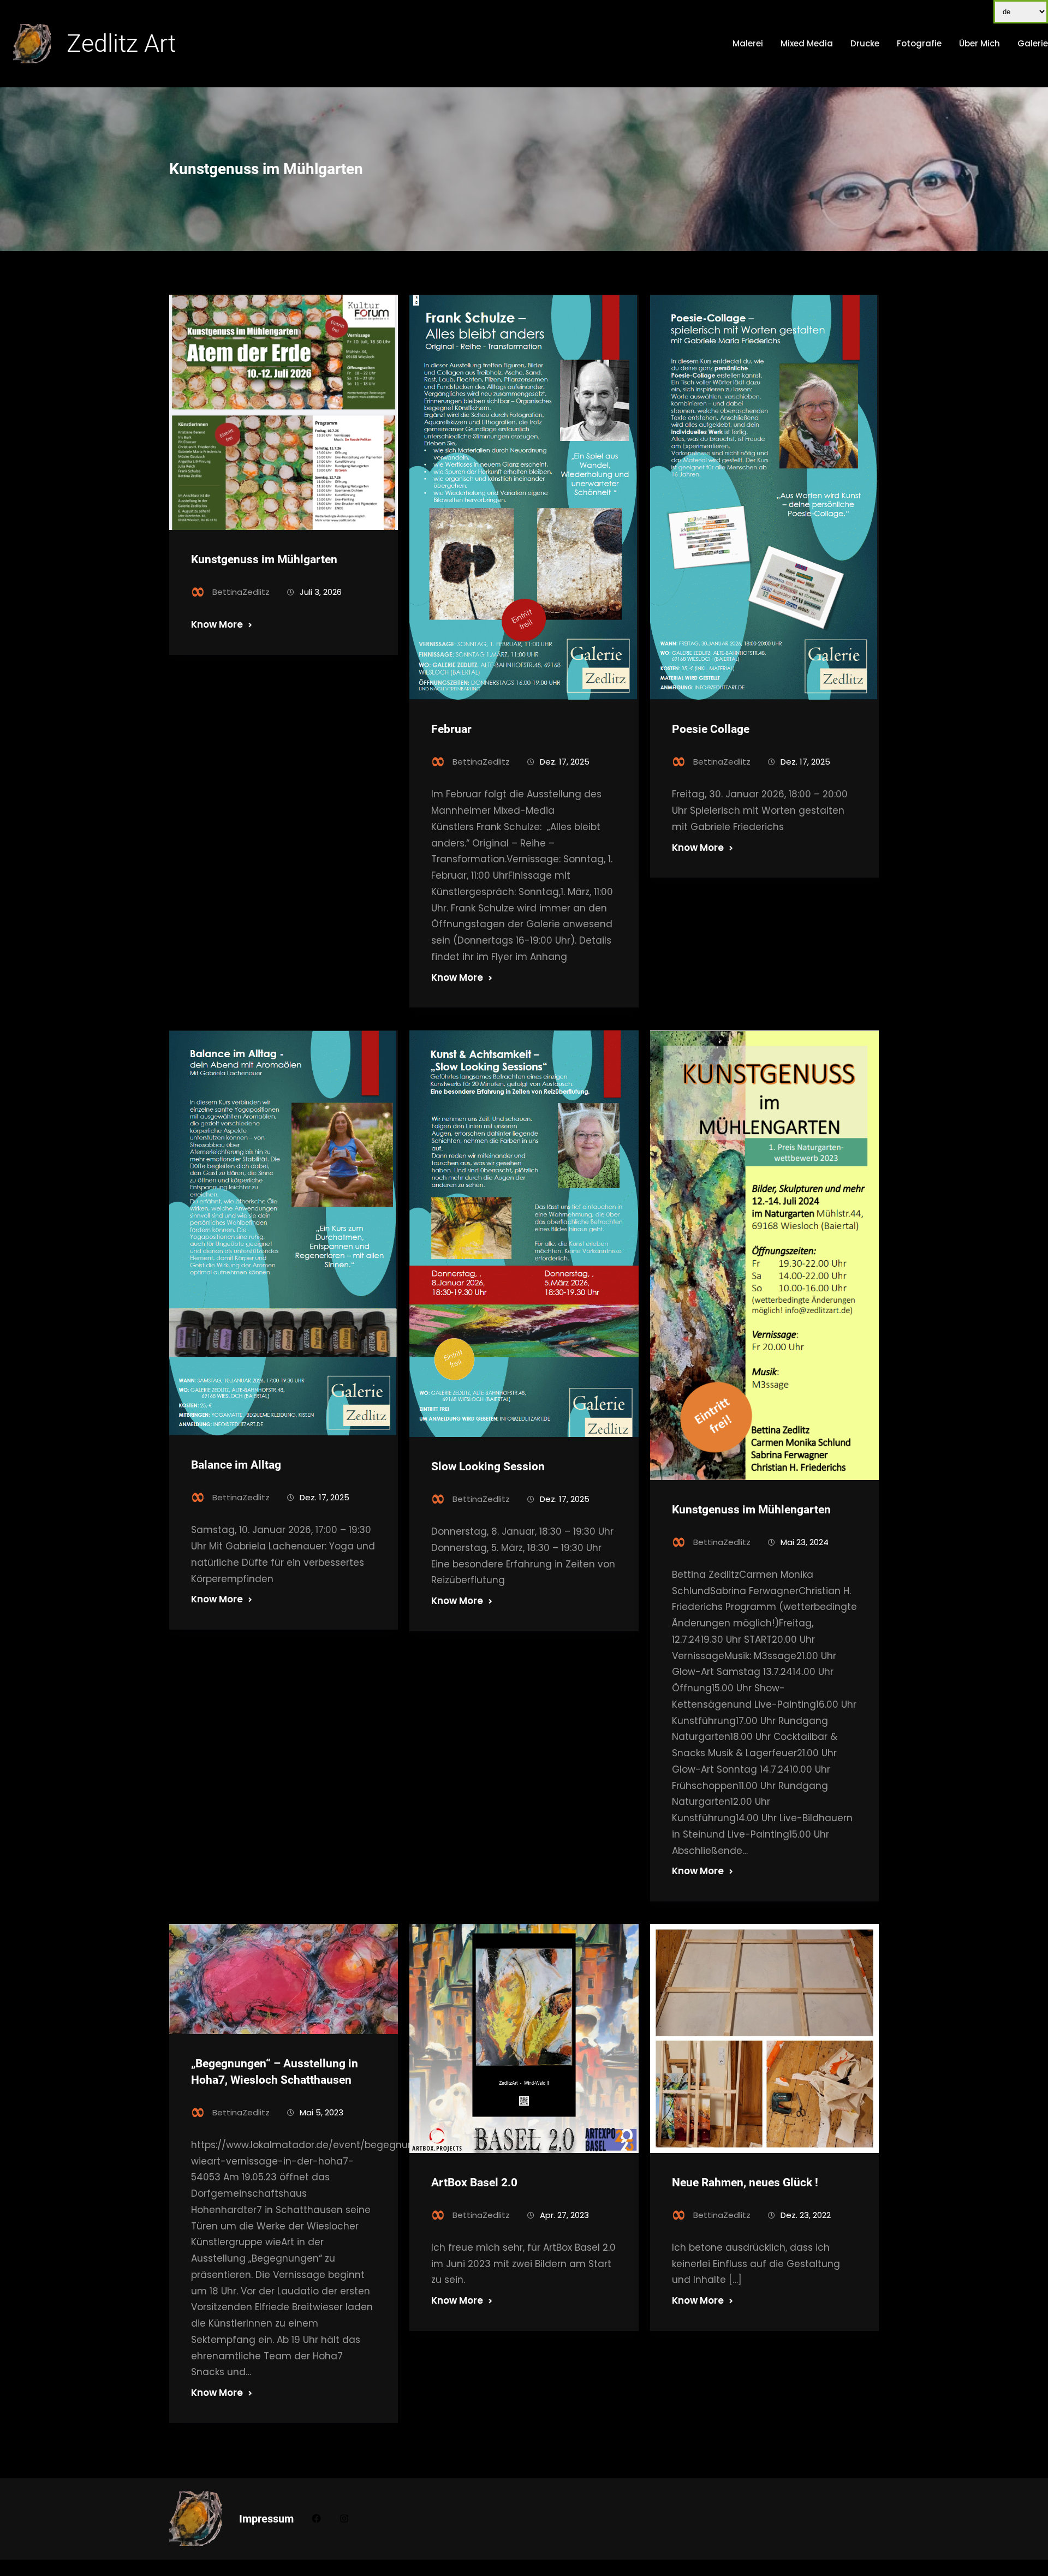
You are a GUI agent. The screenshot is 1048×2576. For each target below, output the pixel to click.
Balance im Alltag (237, 1465)
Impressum (266, 2519)
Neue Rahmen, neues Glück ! (745, 2183)
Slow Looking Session (488, 1466)
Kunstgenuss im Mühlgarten (264, 559)
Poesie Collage (711, 729)
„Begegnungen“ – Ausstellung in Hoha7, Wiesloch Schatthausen (275, 2071)
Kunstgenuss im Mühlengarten (751, 1510)
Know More (217, 624)
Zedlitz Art (121, 43)
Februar (451, 729)
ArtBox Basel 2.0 (474, 2183)
